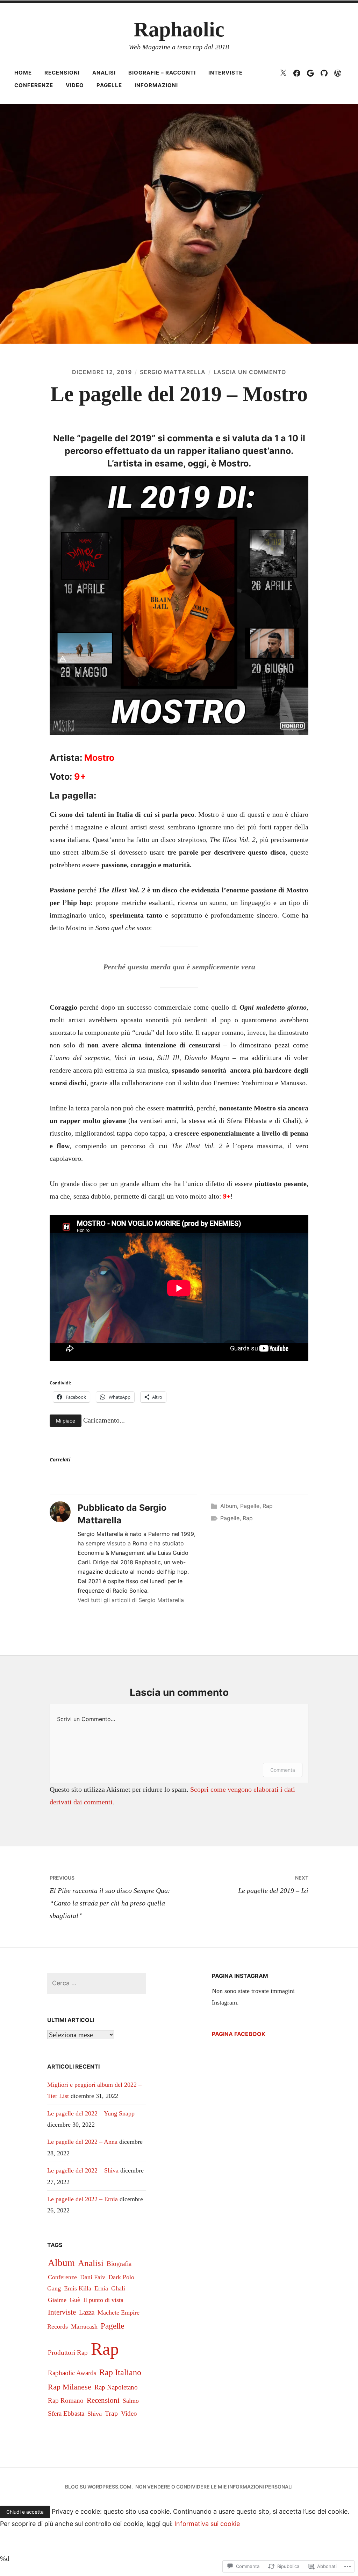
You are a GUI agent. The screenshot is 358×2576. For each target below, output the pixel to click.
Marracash (84, 2326)
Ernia (101, 2288)
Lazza (87, 2312)
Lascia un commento (250, 372)
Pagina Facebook (239, 2034)
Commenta (283, 1770)
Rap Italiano (120, 2372)
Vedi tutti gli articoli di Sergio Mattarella (131, 1600)
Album (229, 1506)
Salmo (131, 2401)
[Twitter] (283, 73)
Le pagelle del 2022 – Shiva (83, 2170)
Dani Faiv (93, 2277)
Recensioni (62, 73)
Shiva (95, 2414)
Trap (111, 2413)
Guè (75, 2300)
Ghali (118, 2288)
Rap (268, 1506)
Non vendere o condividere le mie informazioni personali (214, 2487)
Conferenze (34, 85)
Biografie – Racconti (162, 73)
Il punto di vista (103, 2300)
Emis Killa (78, 2288)
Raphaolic (179, 29)
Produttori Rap (68, 2353)
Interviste (225, 73)
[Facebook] (297, 73)
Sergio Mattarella (173, 372)
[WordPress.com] (338, 73)
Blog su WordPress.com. (99, 2487)
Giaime (57, 2300)
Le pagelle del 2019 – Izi (273, 1884)
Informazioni (156, 85)
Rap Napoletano (116, 2387)
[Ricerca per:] (97, 1983)
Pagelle (109, 85)
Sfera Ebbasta (66, 2413)
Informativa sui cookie (207, 2524)
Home (23, 73)
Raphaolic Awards (72, 2373)
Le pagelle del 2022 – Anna (82, 2142)
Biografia (119, 2264)
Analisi (104, 73)
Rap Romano (66, 2400)
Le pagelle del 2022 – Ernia (83, 2199)
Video (75, 85)
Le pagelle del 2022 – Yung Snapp (91, 2113)
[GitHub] (324, 73)
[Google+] (310, 73)
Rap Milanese (70, 2387)
